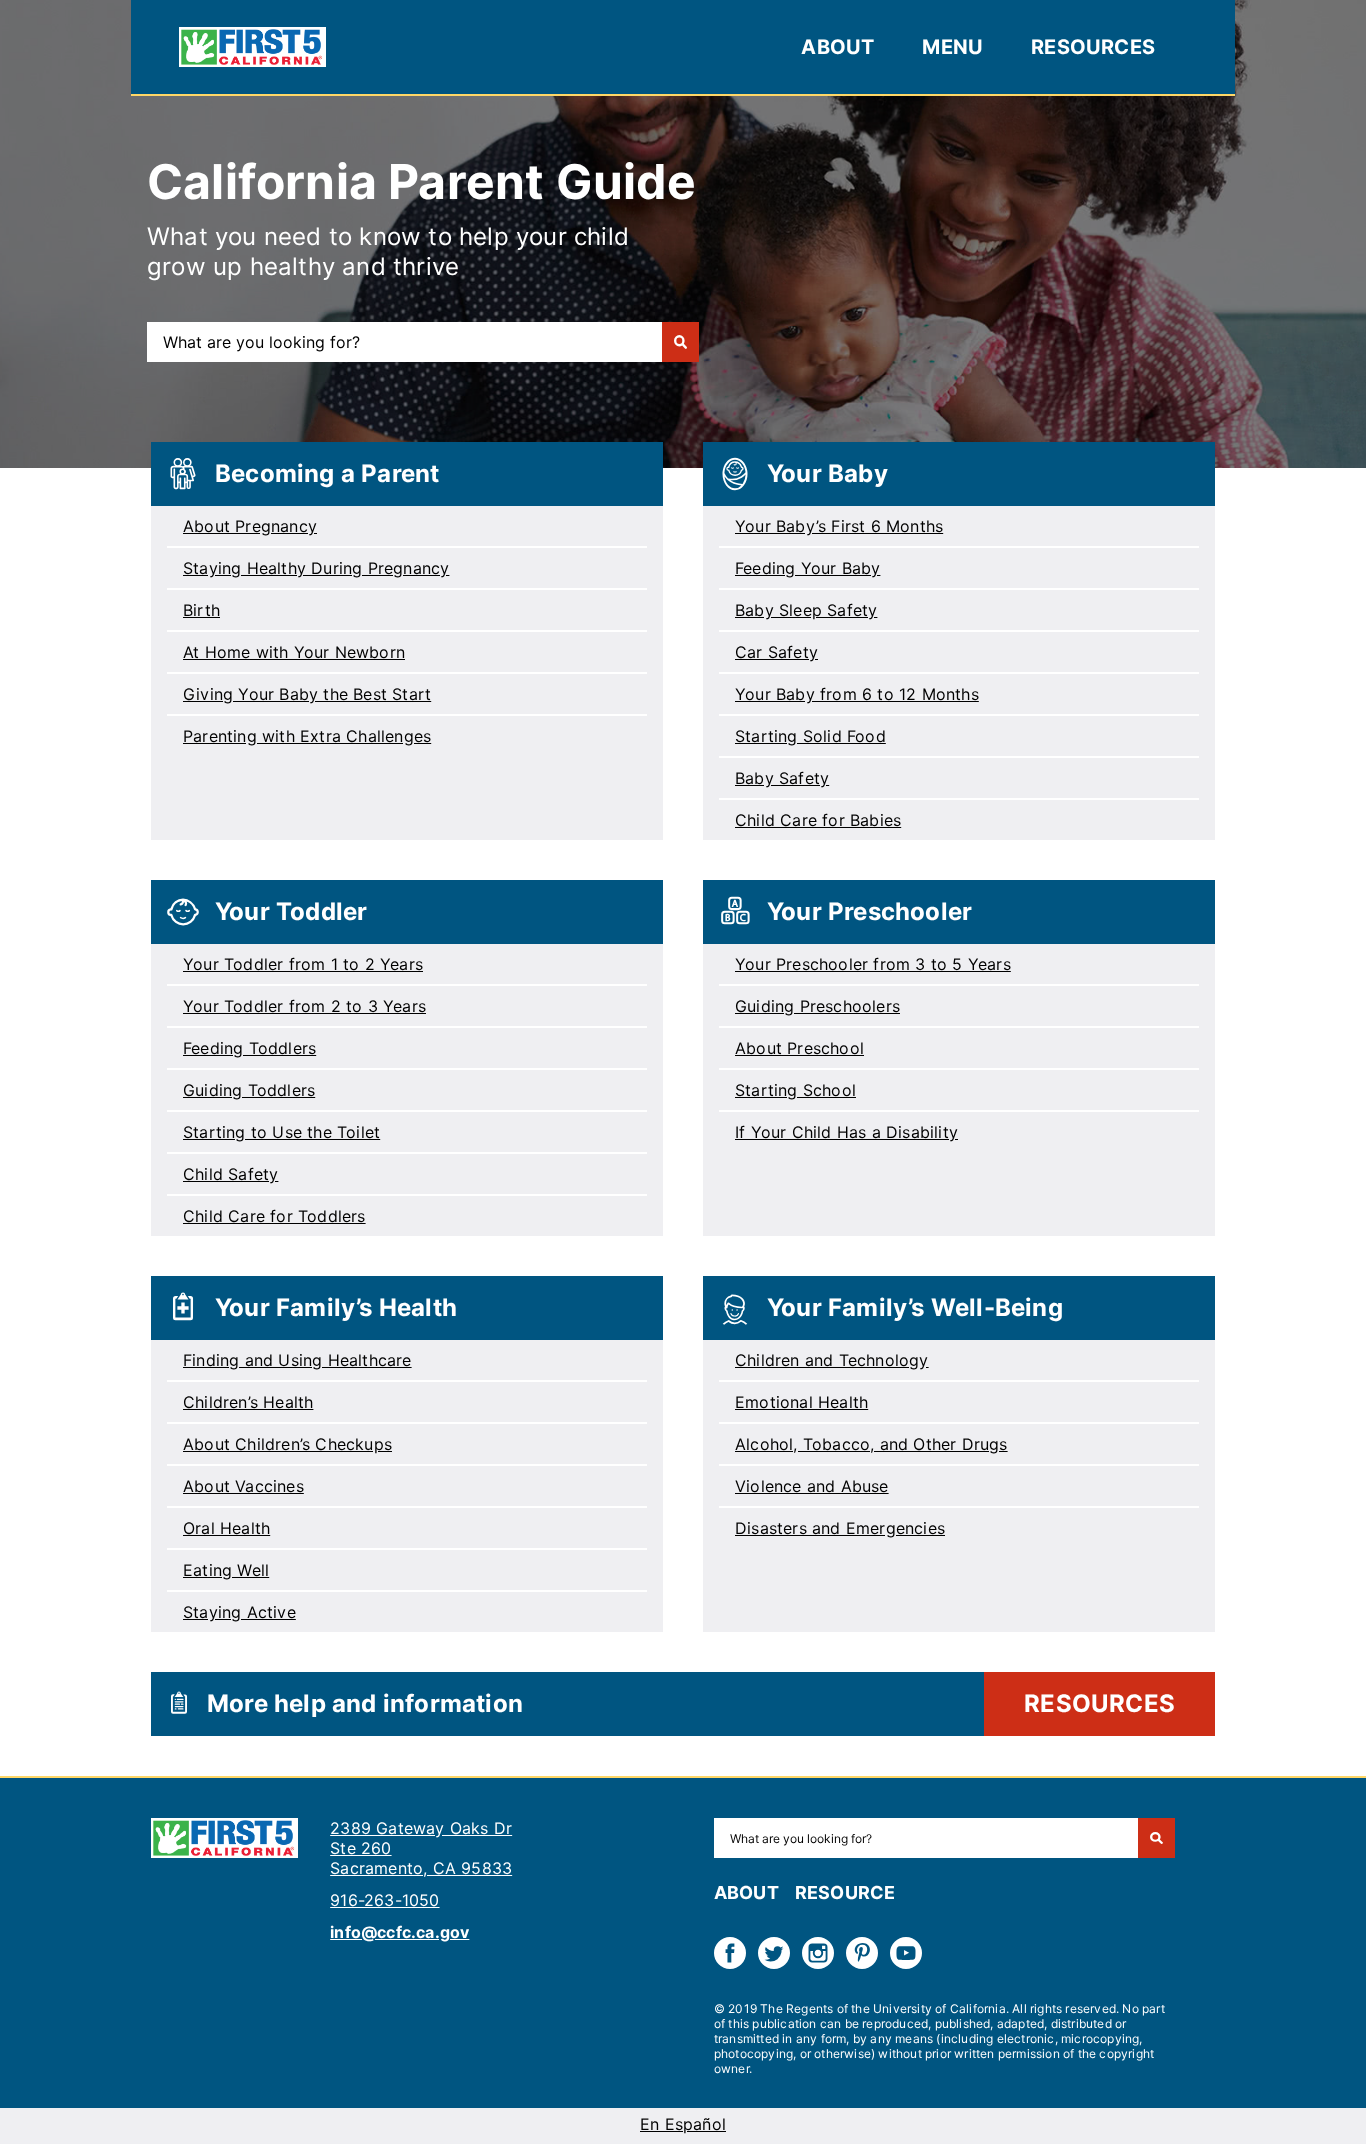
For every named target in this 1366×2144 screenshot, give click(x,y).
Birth (201, 610)
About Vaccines (243, 1486)
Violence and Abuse (812, 1486)
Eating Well (226, 1570)
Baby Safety (782, 778)
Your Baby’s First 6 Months (839, 526)
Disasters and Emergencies (840, 1528)
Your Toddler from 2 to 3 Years (304, 1006)
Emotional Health (801, 1402)
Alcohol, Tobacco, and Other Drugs (871, 1444)
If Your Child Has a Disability (846, 1132)
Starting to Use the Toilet (281, 1132)
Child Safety (230, 1174)
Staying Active (239, 1612)
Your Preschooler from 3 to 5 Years (873, 964)
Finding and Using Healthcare (297, 1360)
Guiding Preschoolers (817, 1006)
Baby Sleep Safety (806, 610)
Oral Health (226, 1528)
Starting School (795, 1090)
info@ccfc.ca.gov (399, 1932)
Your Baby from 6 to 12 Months (857, 694)
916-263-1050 (384, 1900)
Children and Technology (832, 1360)
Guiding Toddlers (249, 1090)
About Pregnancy (250, 526)
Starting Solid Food (810, 736)
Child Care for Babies (818, 820)
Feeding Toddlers (249, 1048)
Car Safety (776, 652)
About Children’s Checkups (287, 1444)
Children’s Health (248, 1402)
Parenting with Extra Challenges (307, 736)
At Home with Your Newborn (294, 652)
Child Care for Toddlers (274, 1216)
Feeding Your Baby (807, 568)
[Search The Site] (1156, 1838)
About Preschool (799, 1048)
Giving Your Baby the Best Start (307, 694)
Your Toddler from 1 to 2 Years (303, 964)
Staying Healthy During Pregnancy (316, 568)
